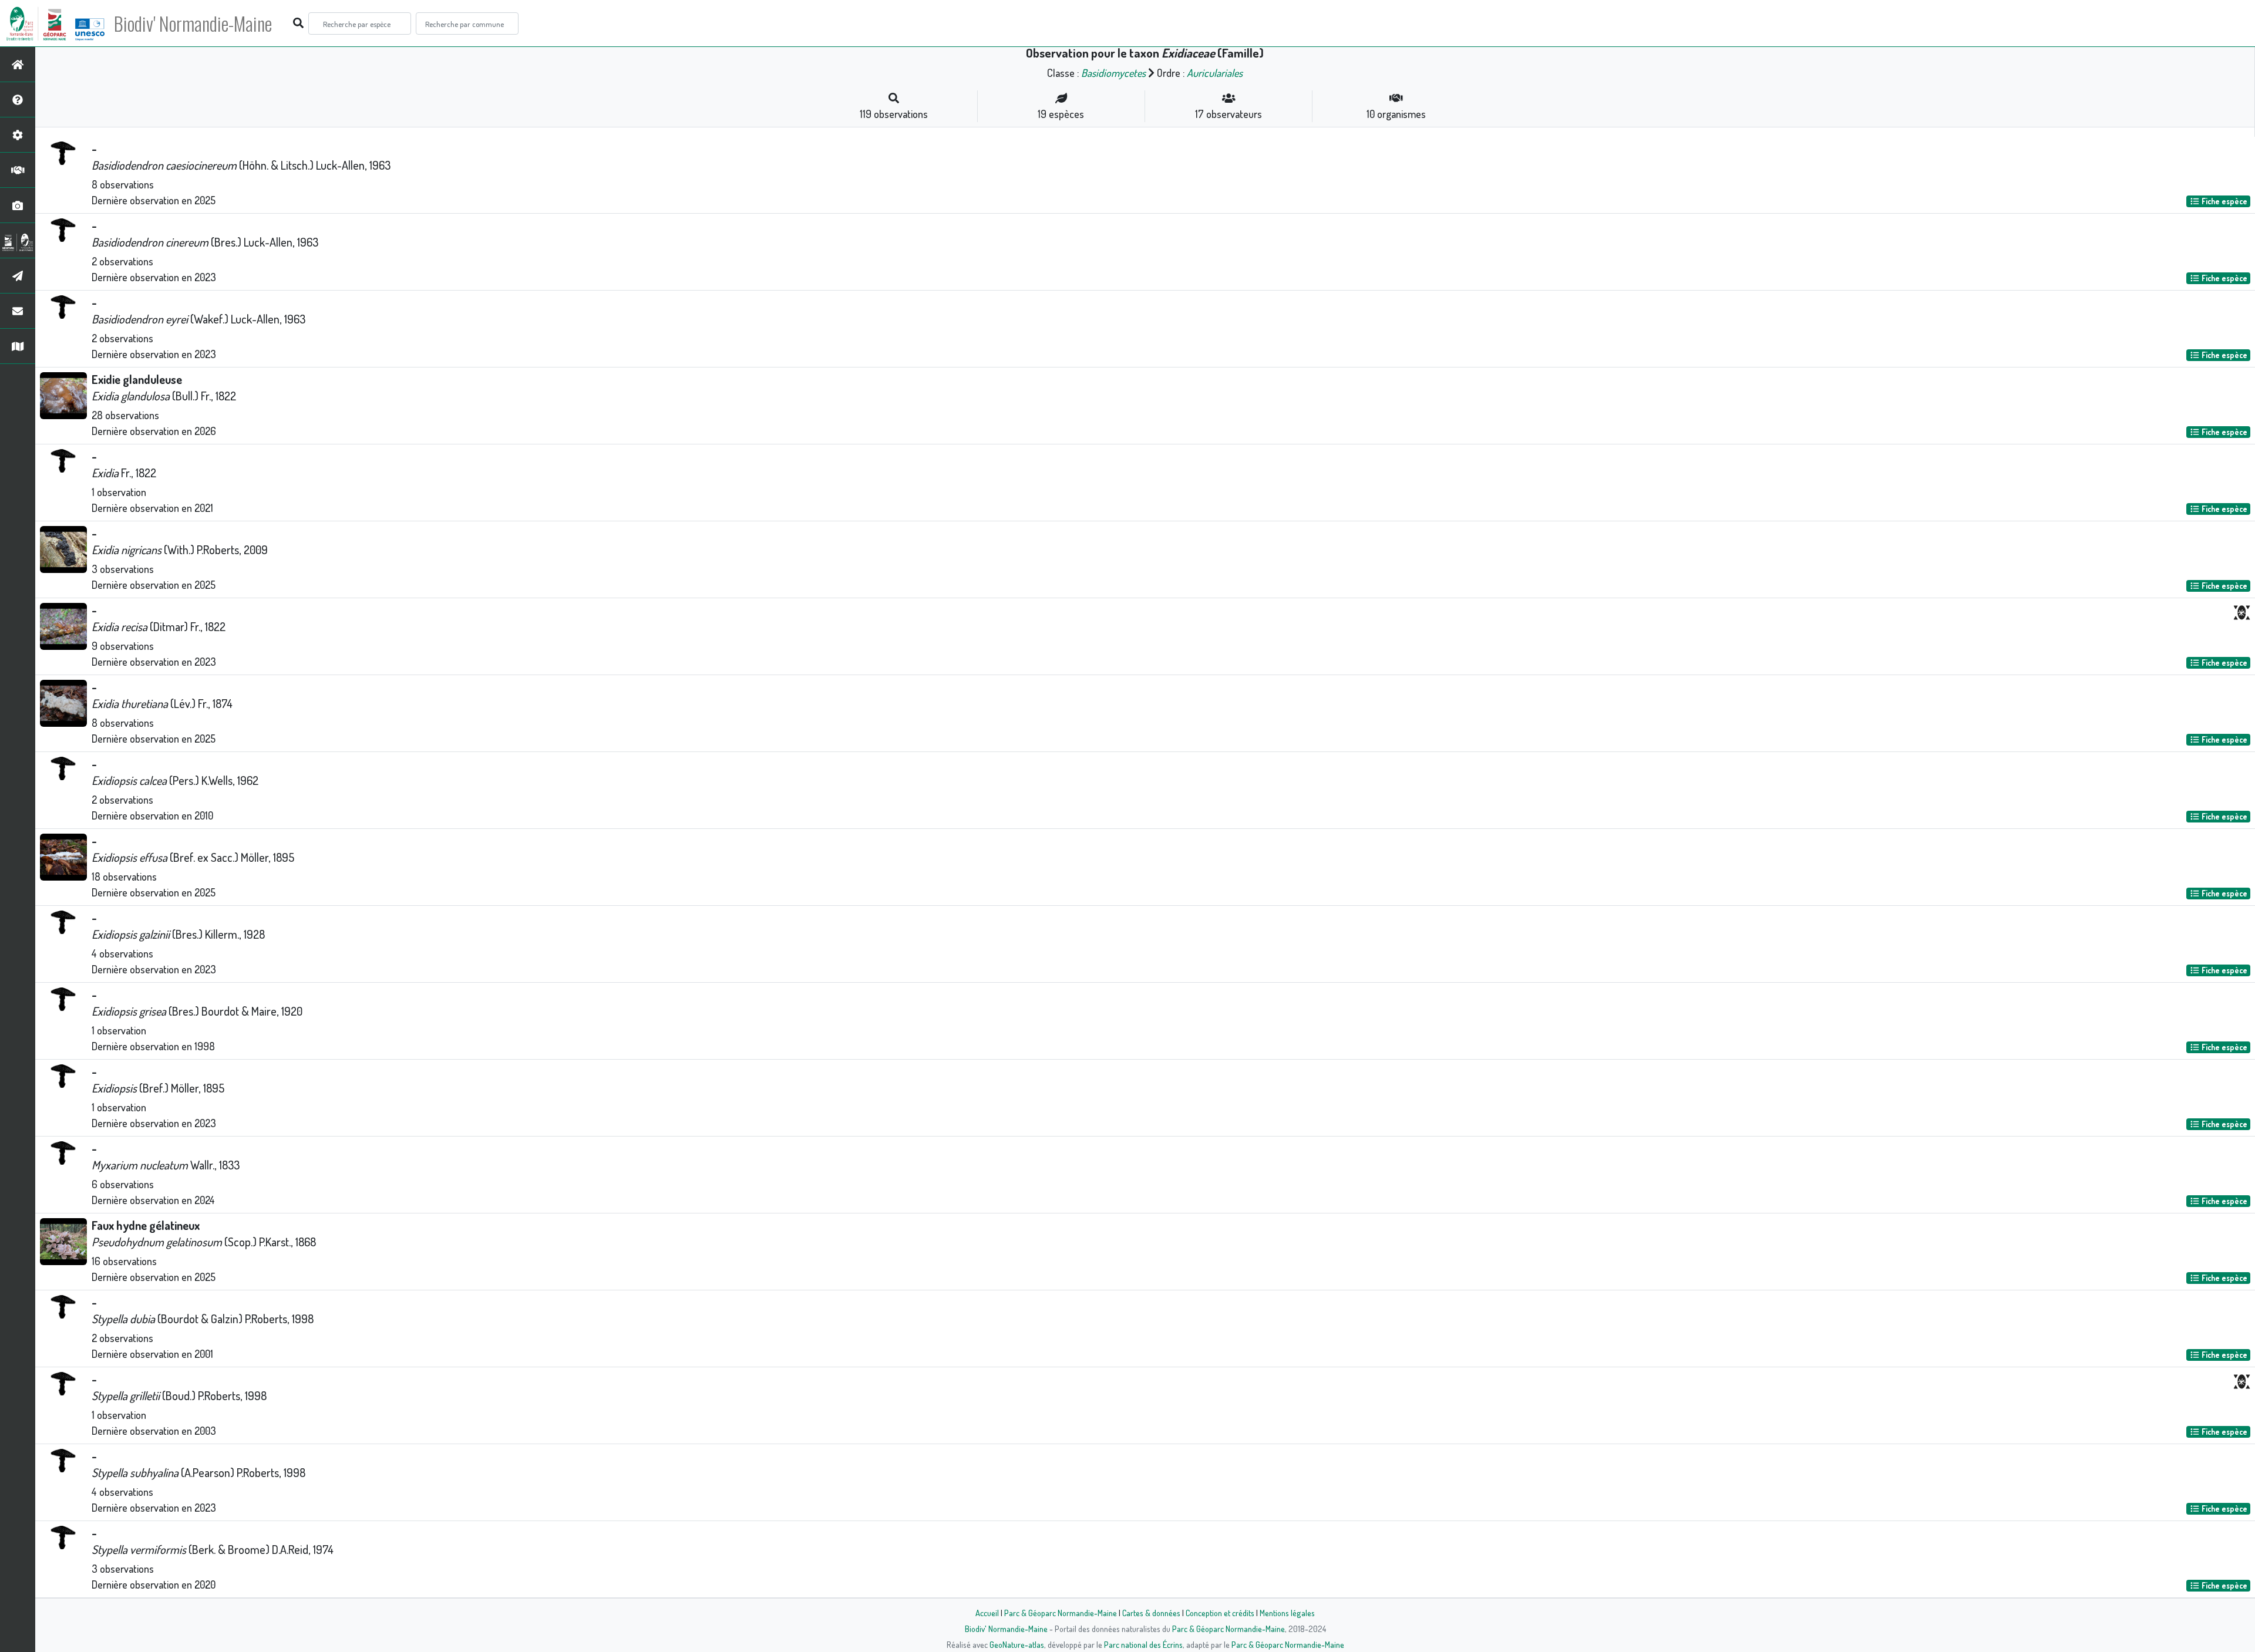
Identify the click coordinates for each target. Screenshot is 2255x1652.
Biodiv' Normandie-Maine (193, 23)
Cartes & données (1151, 1613)
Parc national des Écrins (1143, 1644)
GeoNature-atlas (1017, 1644)
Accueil (987, 1613)
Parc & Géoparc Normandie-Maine (1061, 1613)
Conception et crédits (1220, 1613)
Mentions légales (1287, 1613)
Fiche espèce (2224, 201)
